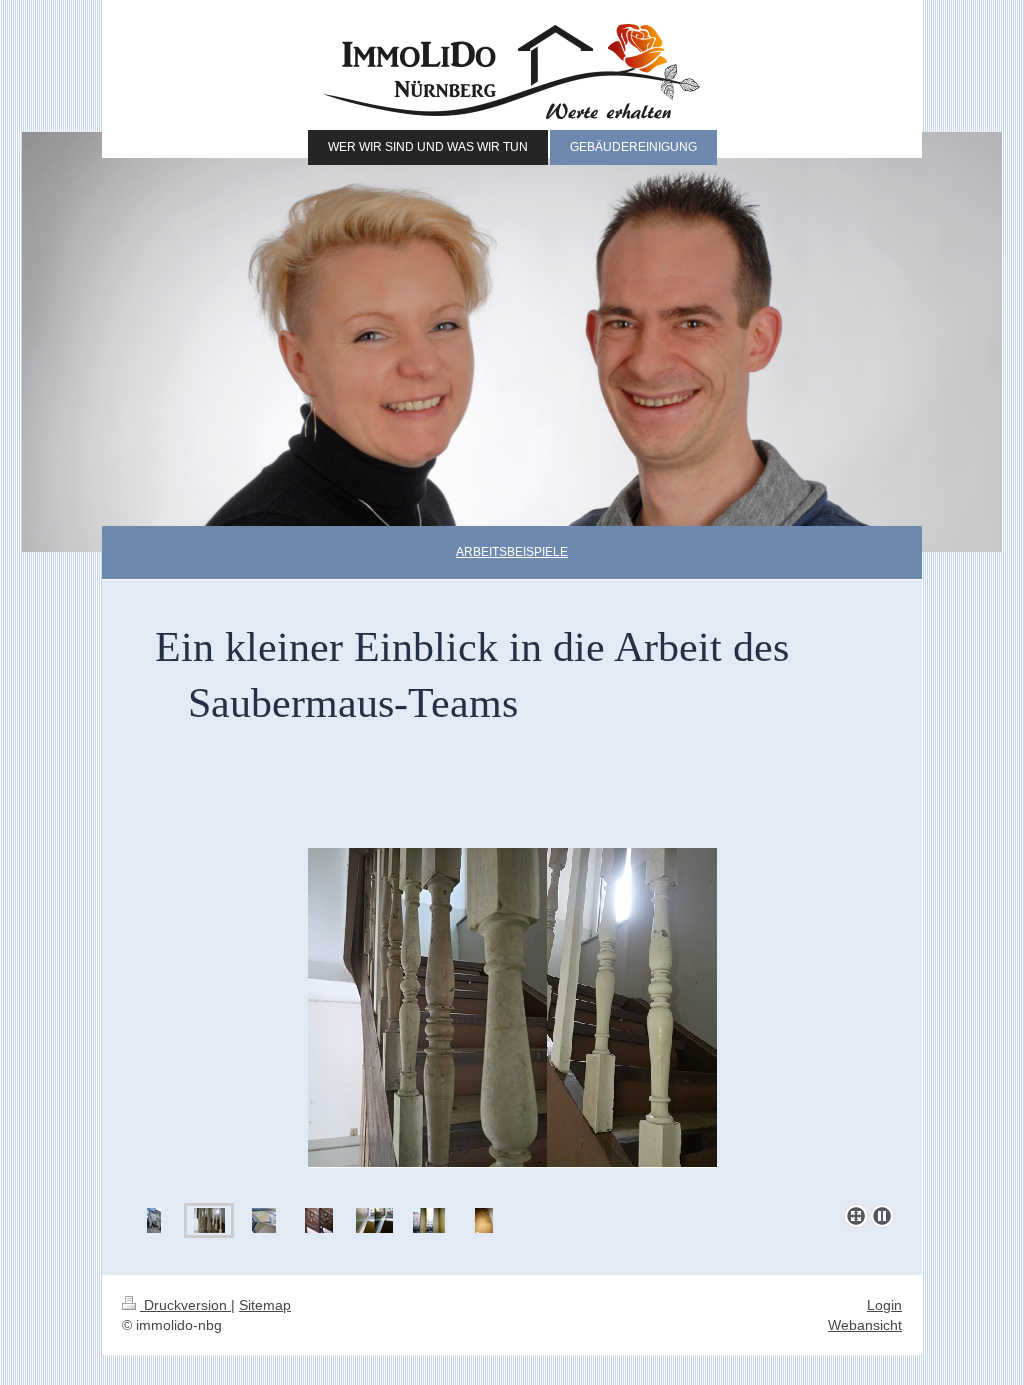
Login (884, 1305)
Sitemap (265, 1305)
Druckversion (185, 1305)
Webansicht (865, 1325)
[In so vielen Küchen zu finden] (484, 1220)
